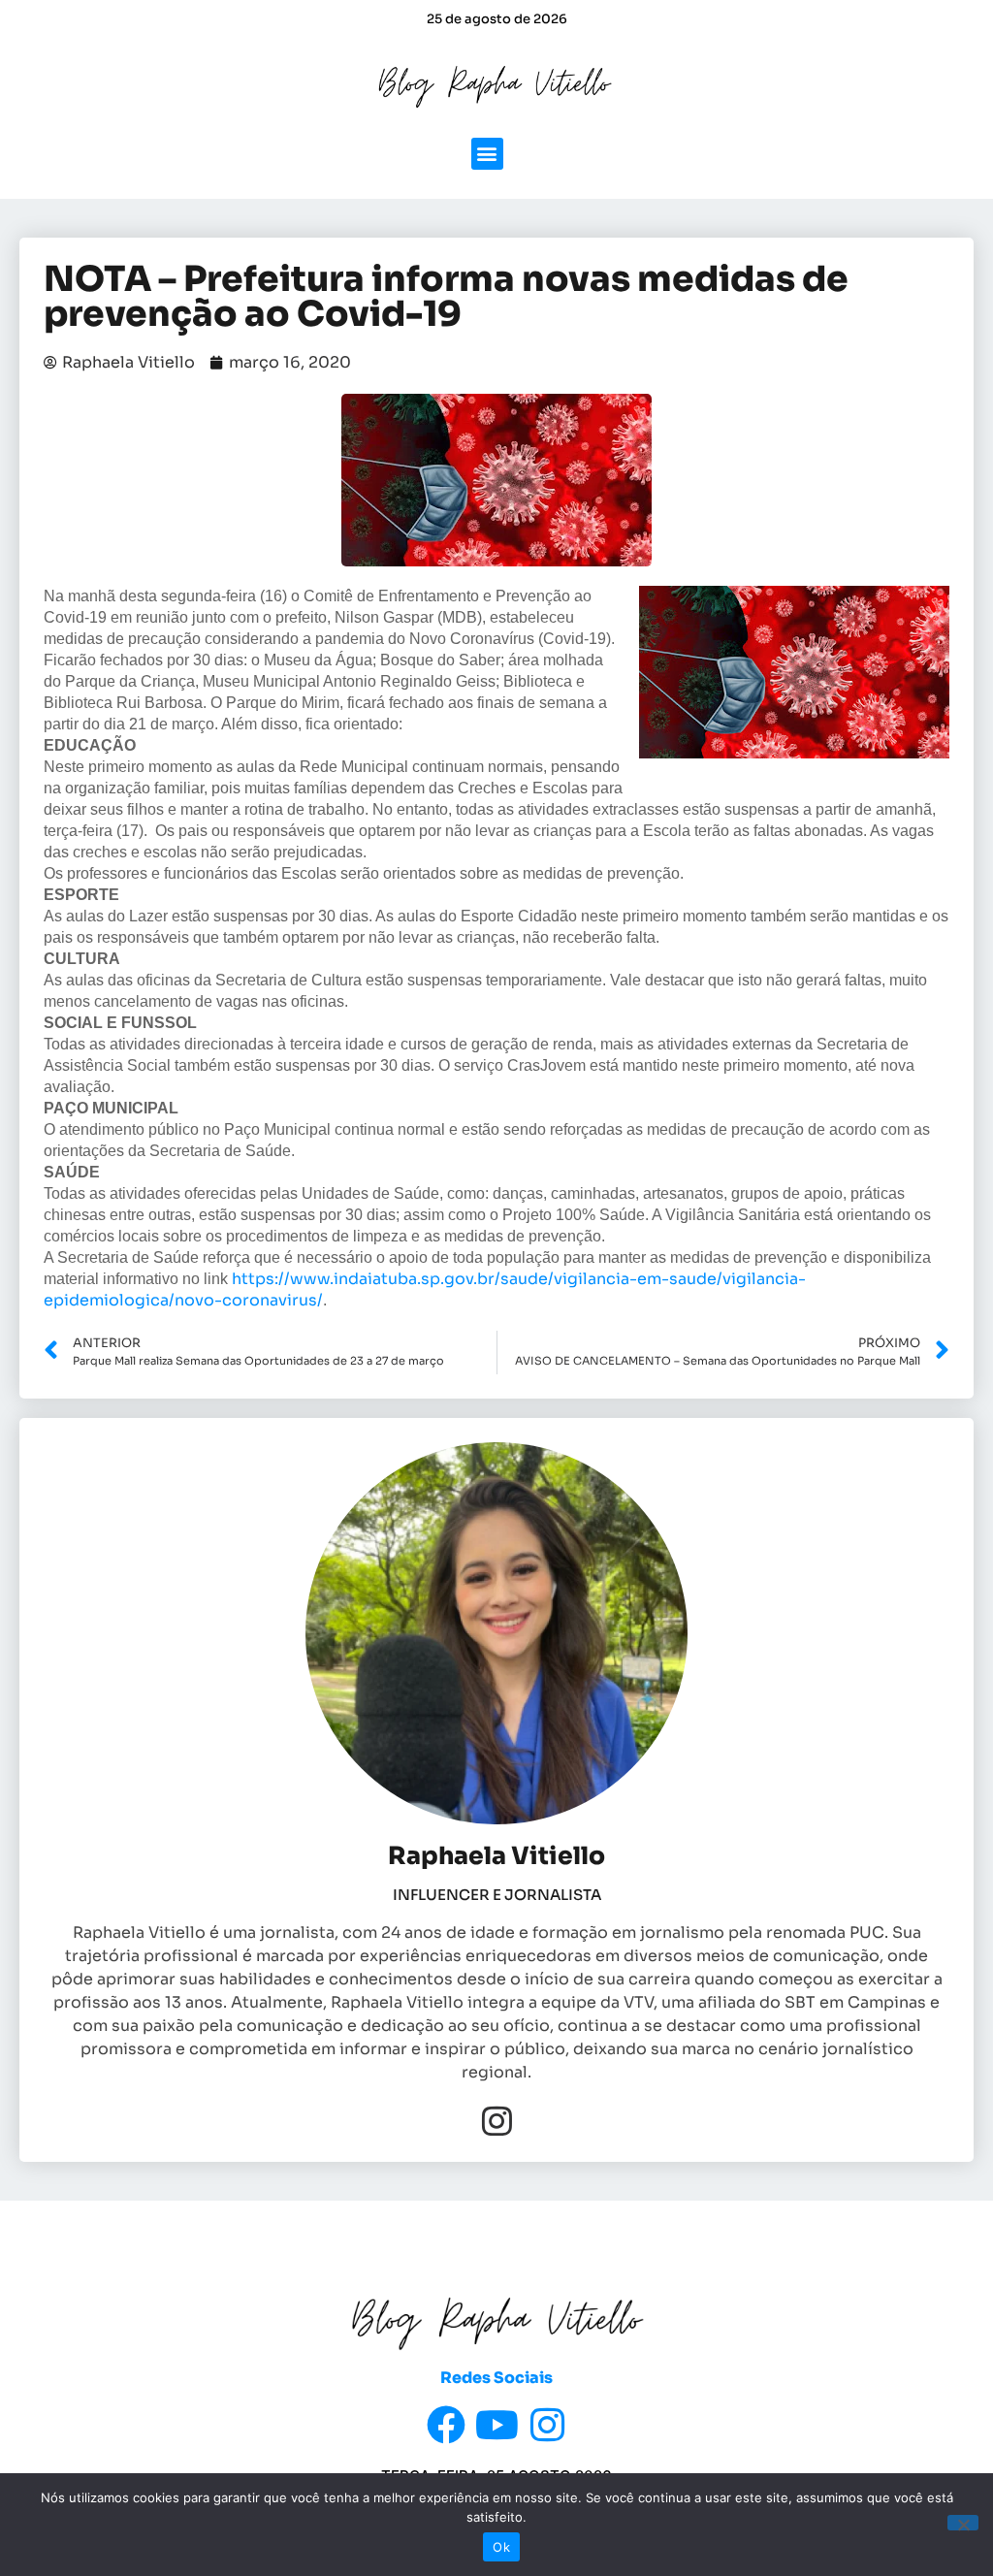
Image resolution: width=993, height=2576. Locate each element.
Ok (501, 2547)
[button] (487, 154)
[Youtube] (496, 2425)
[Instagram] (497, 2121)
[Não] (963, 2523)
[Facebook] (446, 2425)
